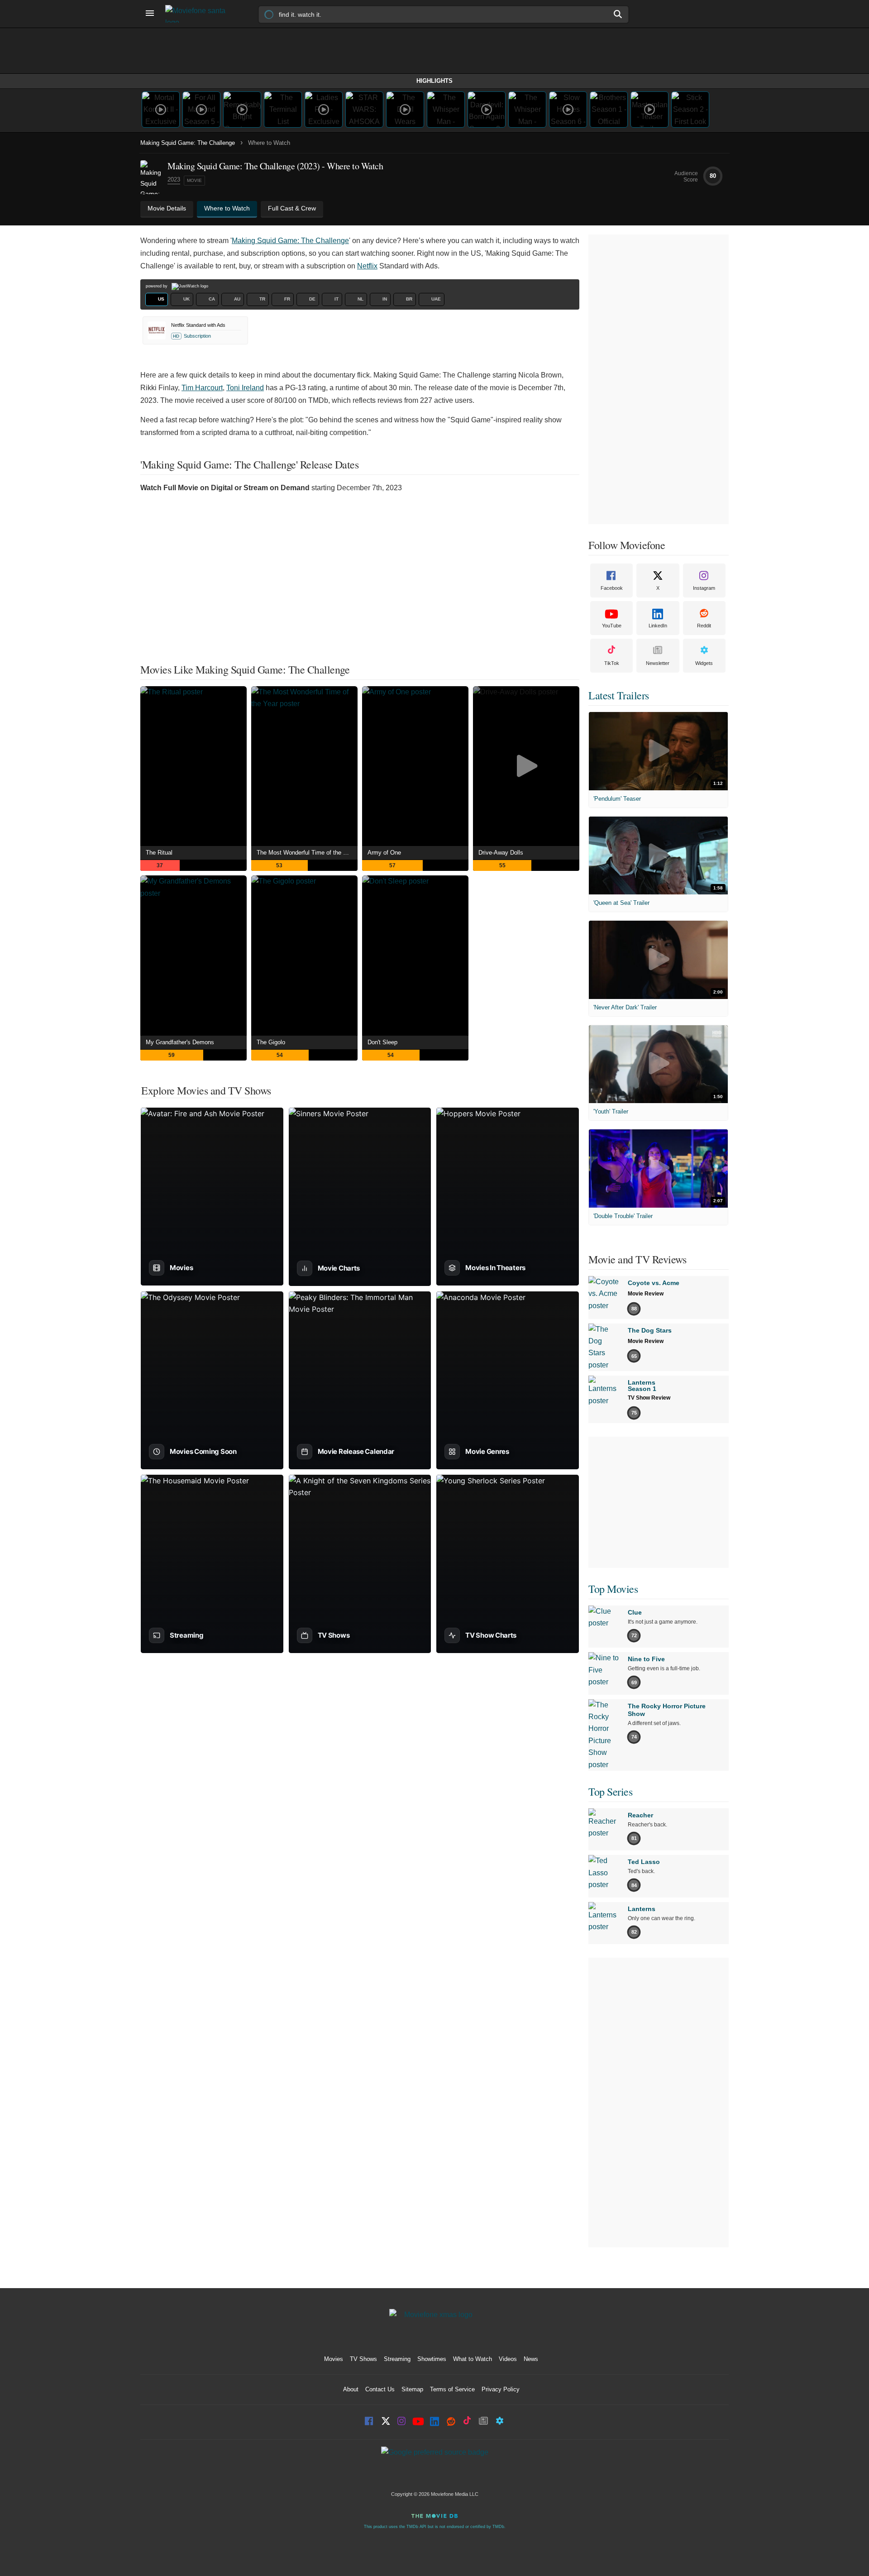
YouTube (612, 626)
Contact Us (380, 2389)
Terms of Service (452, 2389)
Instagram (704, 588)
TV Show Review (649, 1398)
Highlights (434, 81)
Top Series (610, 1792)
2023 (174, 179)
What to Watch (473, 2359)
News (531, 2359)
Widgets (704, 663)
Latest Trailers (619, 695)
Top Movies (613, 1589)
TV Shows (363, 2359)
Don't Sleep (382, 1042)
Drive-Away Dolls (501, 853)
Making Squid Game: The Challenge (188, 143)
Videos (508, 2359)
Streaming (397, 2359)
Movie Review (646, 1294)
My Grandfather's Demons (180, 1042)
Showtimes (432, 2359)
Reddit (704, 626)
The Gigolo (271, 1042)
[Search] (618, 14)
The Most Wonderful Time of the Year (306, 853)
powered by (157, 286)
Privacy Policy (501, 2389)
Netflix (367, 266)
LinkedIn (658, 626)
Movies (334, 2359)
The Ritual (159, 853)
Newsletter (658, 663)
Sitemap (412, 2389)
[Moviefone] (199, 14)
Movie (194, 180)
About (351, 2389)
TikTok (612, 663)
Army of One (384, 853)
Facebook (612, 588)
